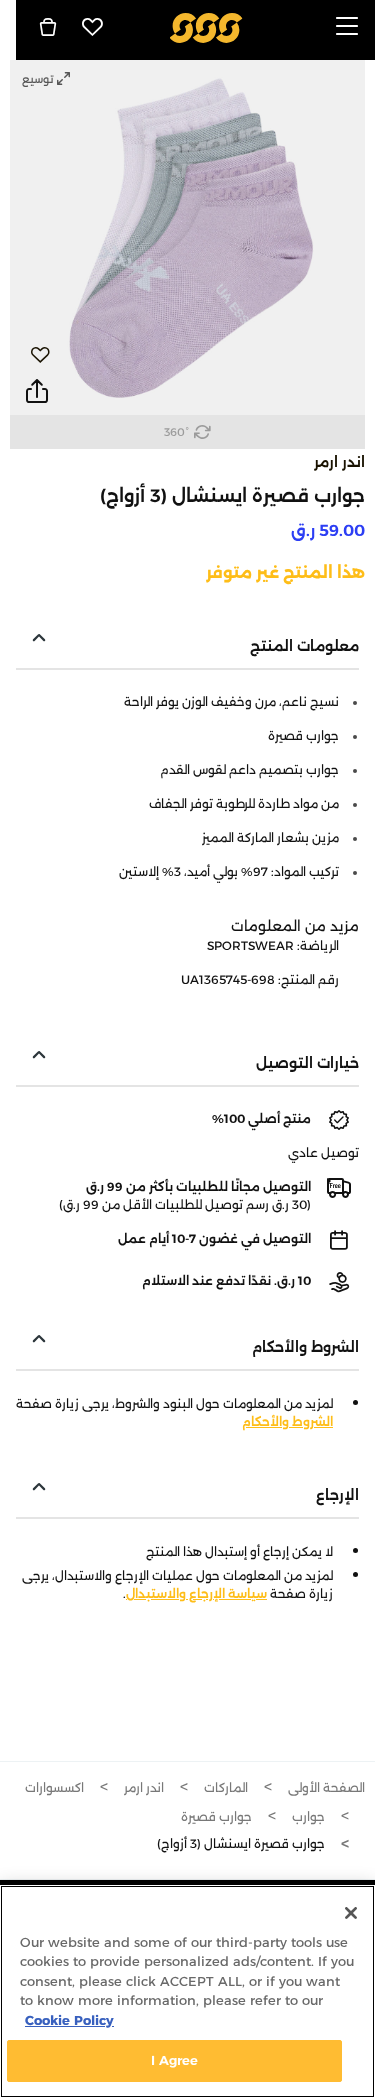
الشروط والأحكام (287, 1421)
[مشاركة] (37, 392)
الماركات (226, 1787)
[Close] (351, 1913)
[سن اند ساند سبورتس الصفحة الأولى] (205, 26)
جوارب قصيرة (216, 1816)
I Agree (175, 2060)
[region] (187, 1991)
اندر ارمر (339, 462)
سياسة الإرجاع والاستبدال (196, 1593)
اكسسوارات (54, 1787)
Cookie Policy (69, 2020)
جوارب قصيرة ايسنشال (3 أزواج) (241, 1843)
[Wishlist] (93, 27)
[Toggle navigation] (347, 27)
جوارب (308, 1816)
